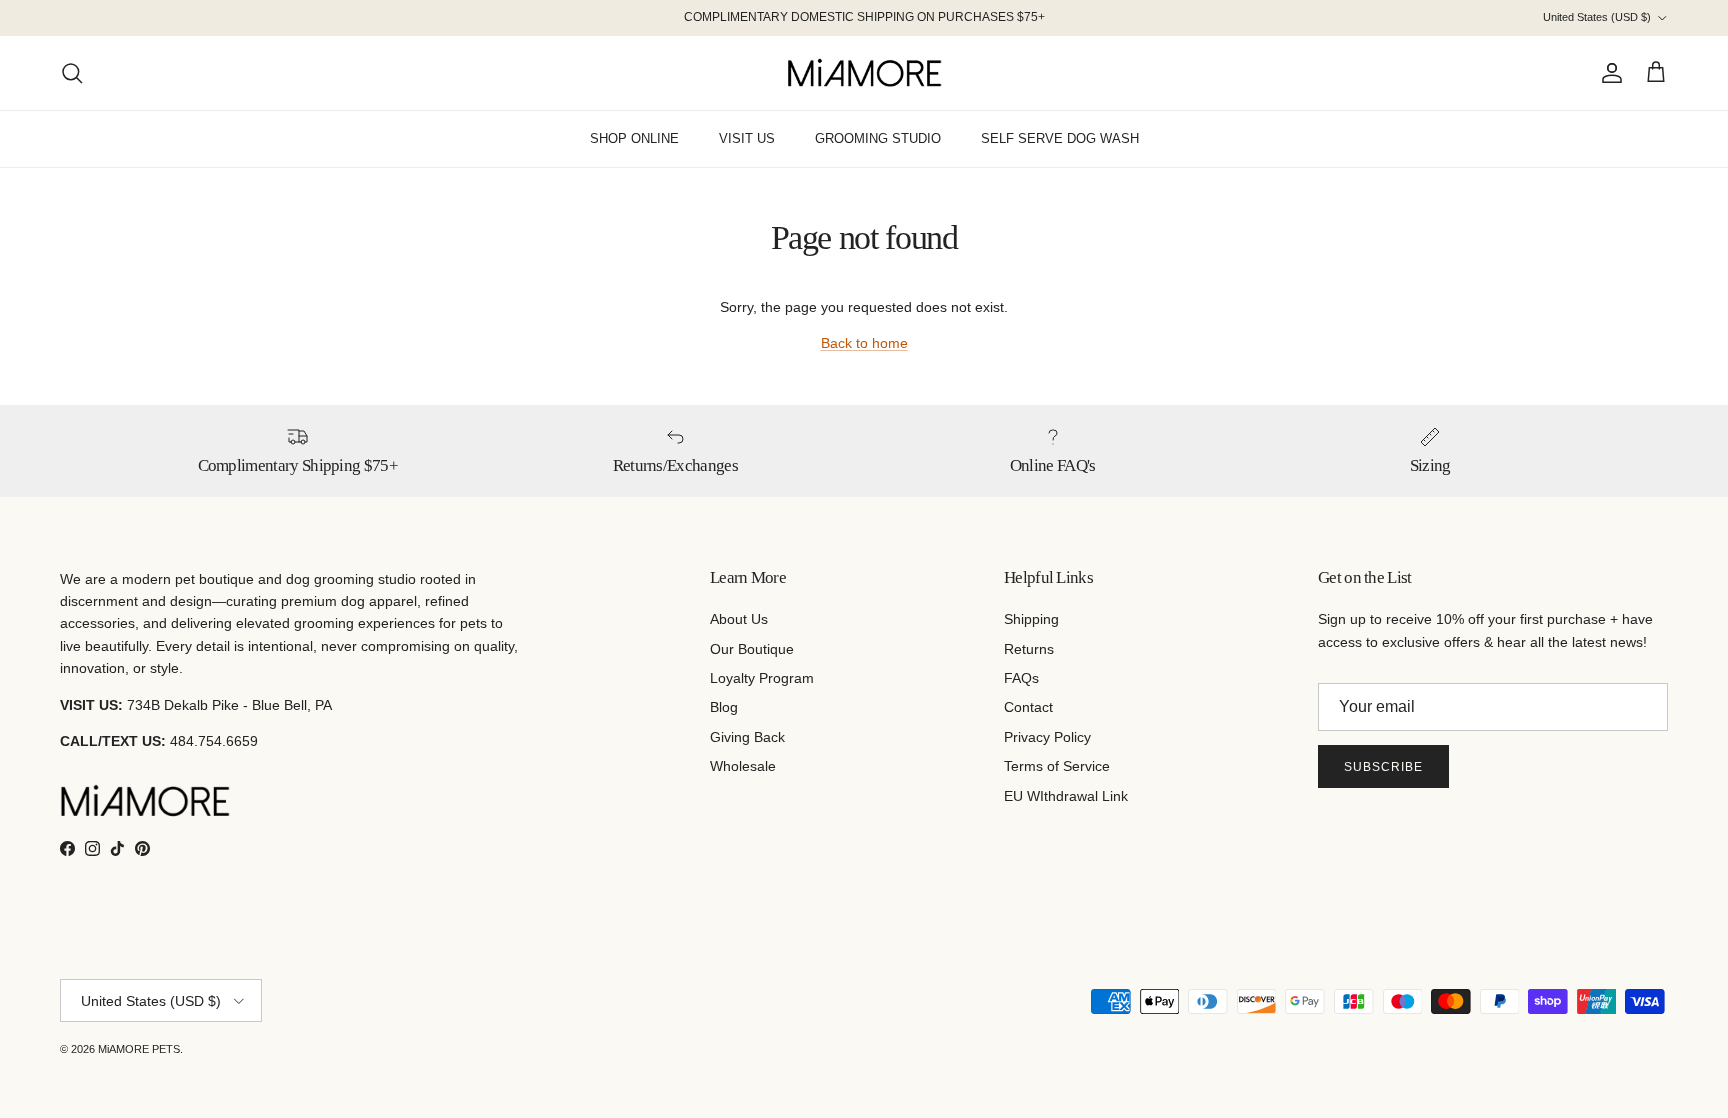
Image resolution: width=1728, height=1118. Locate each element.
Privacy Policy (1047, 737)
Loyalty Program (762, 678)
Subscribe (1383, 767)
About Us (739, 619)
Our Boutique (752, 649)
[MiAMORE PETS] (864, 73)
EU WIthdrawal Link (1066, 796)
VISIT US (747, 138)
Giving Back (747, 737)
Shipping (1031, 619)
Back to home (864, 343)
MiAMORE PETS (139, 1049)
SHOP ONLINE (634, 138)
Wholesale (743, 766)
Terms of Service (1057, 766)
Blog (724, 707)
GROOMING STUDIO (878, 138)
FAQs (1021, 678)
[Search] (72, 73)
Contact (1028, 707)
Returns (1029, 649)
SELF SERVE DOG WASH (1060, 138)
